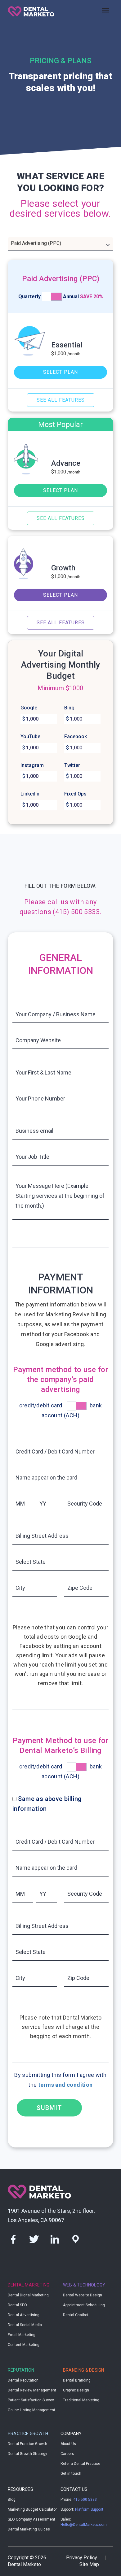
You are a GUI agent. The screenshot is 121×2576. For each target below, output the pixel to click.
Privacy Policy (82, 2558)
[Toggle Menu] (105, 10)
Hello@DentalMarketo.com (84, 2525)
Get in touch (71, 2474)
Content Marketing (24, 2345)
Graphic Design (76, 2390)
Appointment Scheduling (84, 2305)
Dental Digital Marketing (28, 2295)
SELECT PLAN (60, 372)
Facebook (76, 737)
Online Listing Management (31, 2410)
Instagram (32, 765)
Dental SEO (17, 2305)
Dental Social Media (25, 2325)
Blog (12, 2500)
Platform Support (89, 2509)
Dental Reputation (23, 2380)
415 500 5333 (85, 2500)
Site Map (89, 2564)
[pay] (77, 1406)
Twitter (72, 765)
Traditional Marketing (81, 2400)
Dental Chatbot (76, 2315)
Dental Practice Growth (27, 2444)
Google (29, 708)
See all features (61, 400)
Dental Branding (77, 2380)
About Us (68, 2444)
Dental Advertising (24, 2315)
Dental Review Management (32, 2390)
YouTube (30, 737)
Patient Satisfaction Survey (31, 2400)
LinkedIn (30, 794)
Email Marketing (22, 2335)
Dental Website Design (83, 2295)
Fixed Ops (75, 794)
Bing (69, 708)
